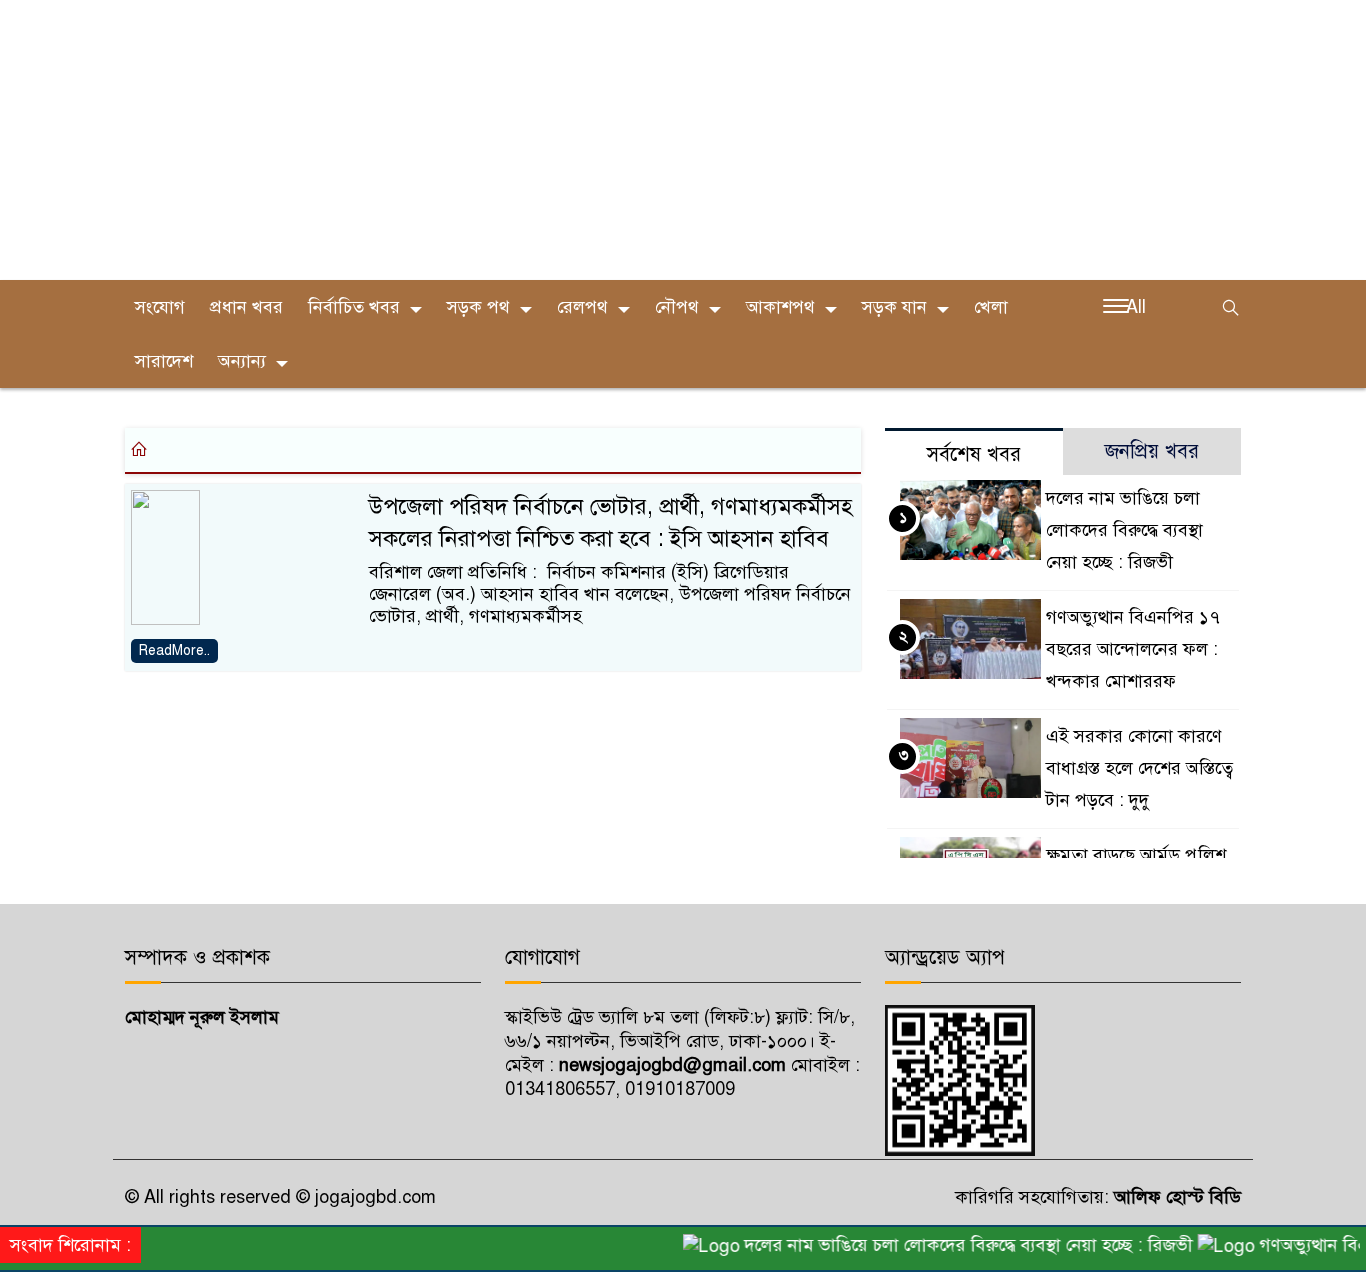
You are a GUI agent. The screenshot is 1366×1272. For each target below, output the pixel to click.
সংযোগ (160, 307)
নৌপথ (677, 307)
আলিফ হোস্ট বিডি (1175, 1197)
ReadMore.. (174, 650)
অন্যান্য (242, 361)
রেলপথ (582, 307)
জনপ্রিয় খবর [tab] (1152, 451)
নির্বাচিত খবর (354, 307)
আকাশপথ (780, 307)
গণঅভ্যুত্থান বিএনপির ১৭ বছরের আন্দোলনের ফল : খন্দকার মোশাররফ (1133, 649)
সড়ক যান (894, 307)
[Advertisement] (600, 140)
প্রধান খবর (246, 307)
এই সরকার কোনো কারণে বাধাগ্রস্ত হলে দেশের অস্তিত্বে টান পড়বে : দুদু (1139, 768)
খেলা (991, 307)
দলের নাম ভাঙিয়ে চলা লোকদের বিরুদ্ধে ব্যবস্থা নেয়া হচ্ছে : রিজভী (1124, 530)
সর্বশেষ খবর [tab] (974, 454)
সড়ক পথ (478, 307)
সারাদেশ (164, 361)
